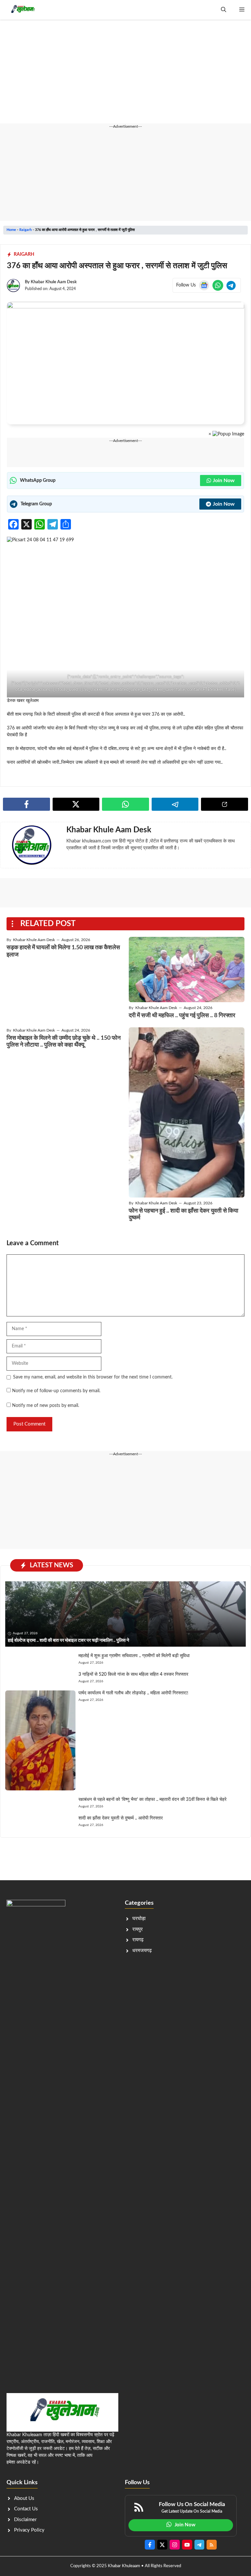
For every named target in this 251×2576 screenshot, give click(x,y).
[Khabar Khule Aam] (22, 10)
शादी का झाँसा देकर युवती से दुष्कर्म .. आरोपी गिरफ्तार (121, 1818)
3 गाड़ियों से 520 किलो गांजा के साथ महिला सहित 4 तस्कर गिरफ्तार (133, 1674)
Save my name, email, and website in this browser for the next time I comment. (93, 1377)
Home (11, 230)
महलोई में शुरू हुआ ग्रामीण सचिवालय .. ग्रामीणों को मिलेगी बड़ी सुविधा (134, 1656)
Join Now (224, 481)
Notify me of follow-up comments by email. (56, 1391)
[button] (224, 10)
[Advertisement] (125, 75)
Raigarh (25, 230)
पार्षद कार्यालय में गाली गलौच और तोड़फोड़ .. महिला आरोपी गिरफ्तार (133, 1693)
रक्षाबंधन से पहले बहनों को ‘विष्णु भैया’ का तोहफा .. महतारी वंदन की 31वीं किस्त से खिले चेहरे (152, 1800)
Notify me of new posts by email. (46, 1406)
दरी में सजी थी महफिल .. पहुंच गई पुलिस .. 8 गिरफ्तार (182, 1016)
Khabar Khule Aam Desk (54, 282)
